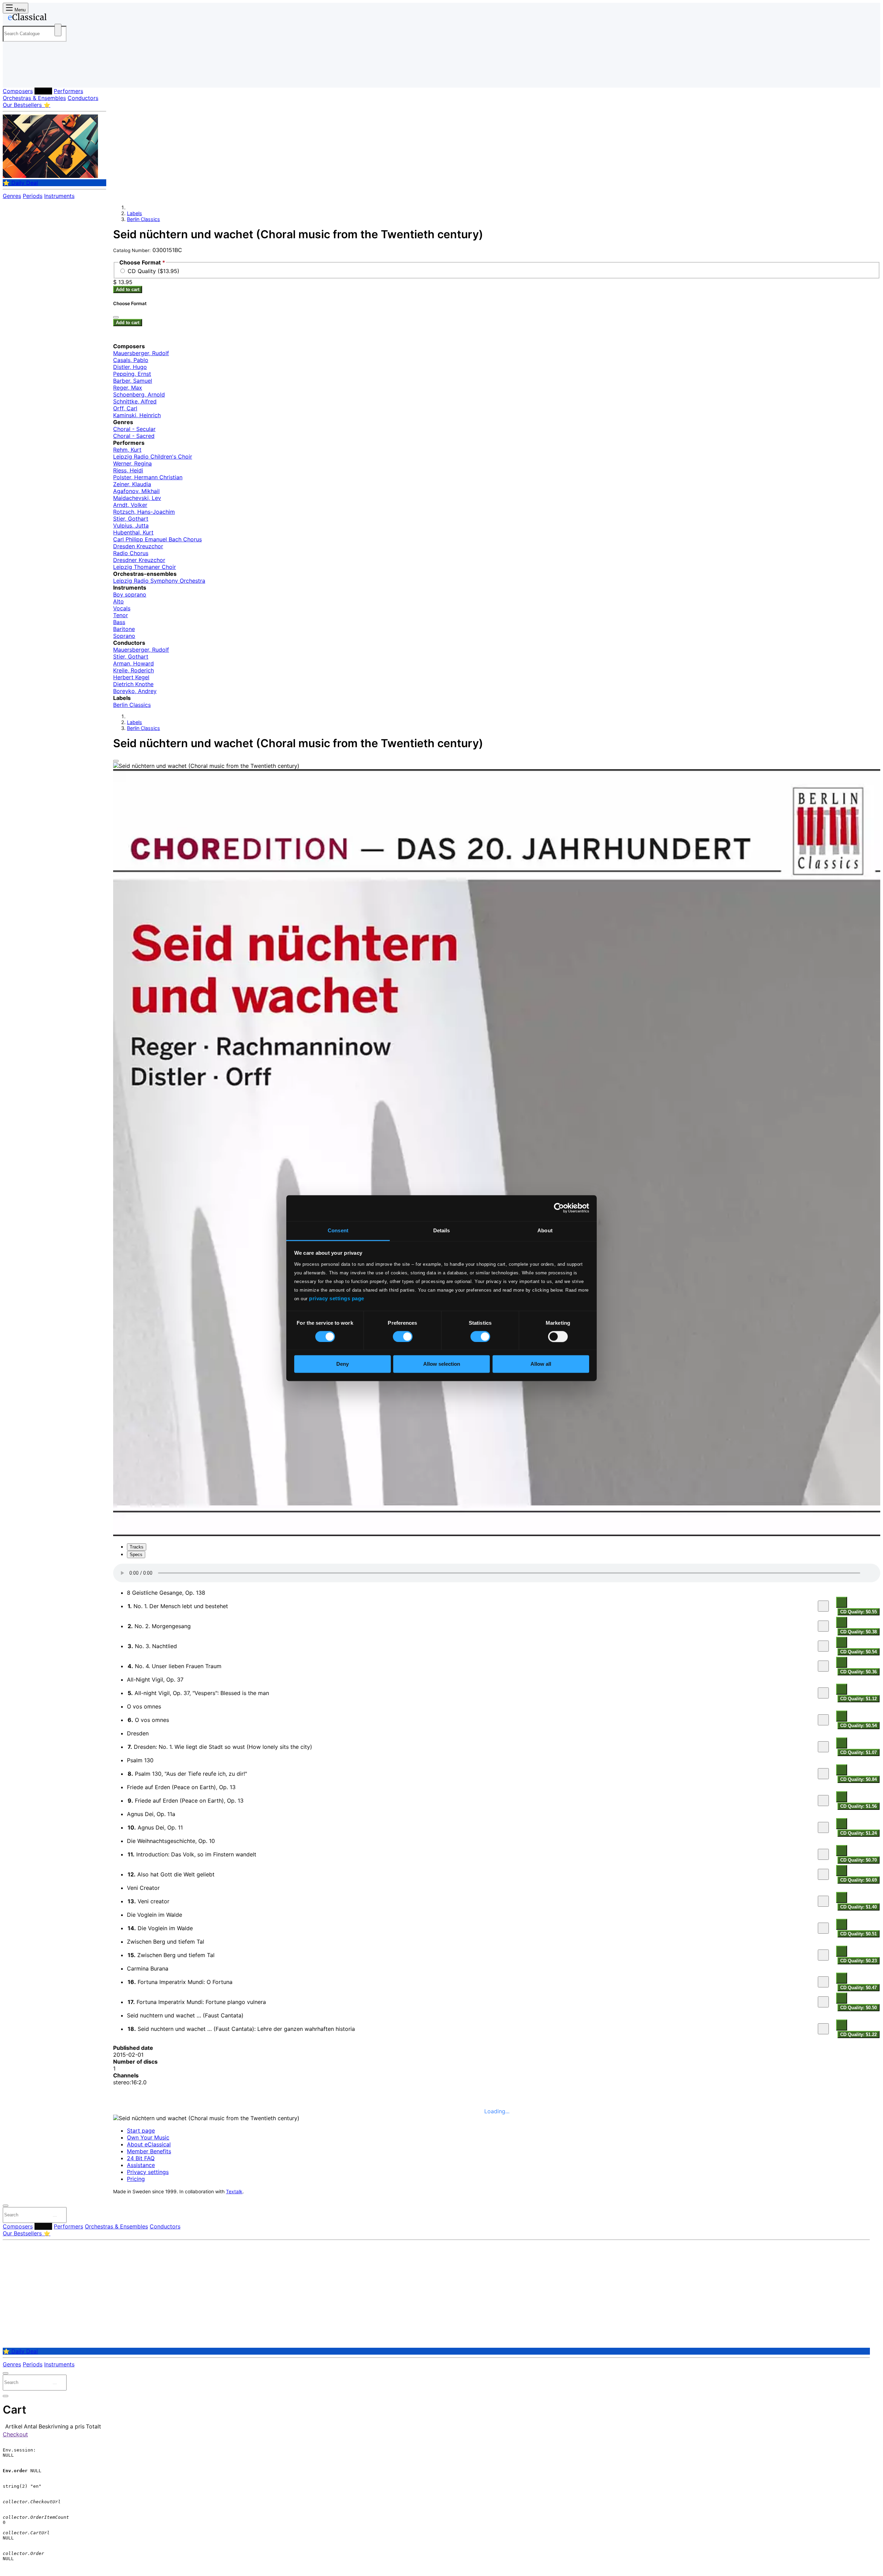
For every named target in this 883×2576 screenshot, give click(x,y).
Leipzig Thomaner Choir (145, 567)
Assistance (141, 2165)
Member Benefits (149, 2151)
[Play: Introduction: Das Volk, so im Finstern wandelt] (823, 1854)
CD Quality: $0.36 (859, 1672)
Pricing (136, 2179)
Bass (119, 622)
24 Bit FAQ (141, 2158)
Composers (18, 91)
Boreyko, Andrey (135, 691)
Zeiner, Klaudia (132, 484)
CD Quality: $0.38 (859, 1632)
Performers (68, 91)
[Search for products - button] (58, 30)
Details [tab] (442, 1230)
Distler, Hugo (130, 367)
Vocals (122, 608)
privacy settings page (337, 1298)
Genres (12, 196)
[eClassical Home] (58, 18)
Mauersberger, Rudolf (141, 353)
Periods (33, 196)
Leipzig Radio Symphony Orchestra (159, 581)
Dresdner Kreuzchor (139, 560)
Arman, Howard (133, 663)
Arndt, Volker (130, 505)
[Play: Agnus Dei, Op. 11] (823, 1827)
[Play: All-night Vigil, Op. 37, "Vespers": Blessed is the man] (823, 1693)
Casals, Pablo (131, 360)
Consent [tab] (338, 1230)
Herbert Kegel (131, 677)
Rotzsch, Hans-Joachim (144, 512)
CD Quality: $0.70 (859, 1860)
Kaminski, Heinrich (137, 415)
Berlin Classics (143, 219)
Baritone (124, 629)
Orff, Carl (125, 408)
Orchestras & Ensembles (34, 98)
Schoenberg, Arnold (139, 394)
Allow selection (442, 1364)
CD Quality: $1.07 (859, 1752)
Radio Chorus (131, 553)
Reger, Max (128, 388)
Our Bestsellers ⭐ (27, 105)
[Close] (116, 761)
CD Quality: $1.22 (859, 2034)
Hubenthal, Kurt (133, 532)
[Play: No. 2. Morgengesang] (823, 1626)
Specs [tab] (136, 1555)
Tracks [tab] (137, 1547)
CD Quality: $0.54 (859, 1652)
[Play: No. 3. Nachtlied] (823, 1646)
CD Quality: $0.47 (859, 1988)
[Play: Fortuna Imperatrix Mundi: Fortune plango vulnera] (823, 2002)
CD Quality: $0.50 (859, 2008)
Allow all (541, 1364)
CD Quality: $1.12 (859, 1699)
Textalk (234, 2192)
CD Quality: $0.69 (859, 1880)
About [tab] (545, 1230)
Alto (118, 601)
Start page (141, 2131)
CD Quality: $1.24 (859, 1833)
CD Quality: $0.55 (859, 1612)
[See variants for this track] (842, 1602)
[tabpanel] (497, 1801)
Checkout (15, 2434)
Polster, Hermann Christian (148, 477)
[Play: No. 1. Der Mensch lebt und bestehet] (823, 1606)
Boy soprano (130, 594)
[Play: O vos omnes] (823, 1720)
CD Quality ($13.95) (153, 271)
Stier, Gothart (131, 519)
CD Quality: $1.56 (859, 1806)
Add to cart (128, 289)
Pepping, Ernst (132, 374)
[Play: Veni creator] (823, 1901)
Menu (19, 10)
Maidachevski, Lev (137, 498)
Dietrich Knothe (133, 684)
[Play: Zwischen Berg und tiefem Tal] (823, 1955)
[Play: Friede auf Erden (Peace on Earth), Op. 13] (823, 1801)
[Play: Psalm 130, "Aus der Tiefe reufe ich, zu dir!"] (823, 1774)
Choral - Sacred (134, 436)
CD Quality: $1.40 (859, 1907)
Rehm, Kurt (127, 450)
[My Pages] (15, 77)
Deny (343, 1364)
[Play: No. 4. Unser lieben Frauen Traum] (823, 1666)
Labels (43, 91)
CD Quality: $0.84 (859, 1779)
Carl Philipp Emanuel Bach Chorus (157, 539)
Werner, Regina (132, 463)
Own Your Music (148, 2137)
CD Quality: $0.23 (859, 1961)
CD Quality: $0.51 (859, 1934)
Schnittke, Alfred (135, 401)
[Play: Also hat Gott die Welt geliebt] (823, 1874)
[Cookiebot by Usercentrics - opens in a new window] (559, 1208)
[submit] (55, 2216)
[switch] (403, 1336)
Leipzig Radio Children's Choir (153, 457)
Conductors (83, 98)
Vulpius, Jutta (131, 525)
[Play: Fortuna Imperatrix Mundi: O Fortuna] (823, 1982)
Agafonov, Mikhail (136, 491)
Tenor (121, 615)
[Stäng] (116, 317)
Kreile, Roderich (133, 670)
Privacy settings (148, 2172)
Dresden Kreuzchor (138, 546)
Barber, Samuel (133, 381)
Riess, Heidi (128, 470)
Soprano (124, 636)
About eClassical (149, 2144)
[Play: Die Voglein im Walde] (823, 1928)
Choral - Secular (134, 429)
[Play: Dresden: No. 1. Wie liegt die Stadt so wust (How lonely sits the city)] (823, 1747)
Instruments (59, 196)
